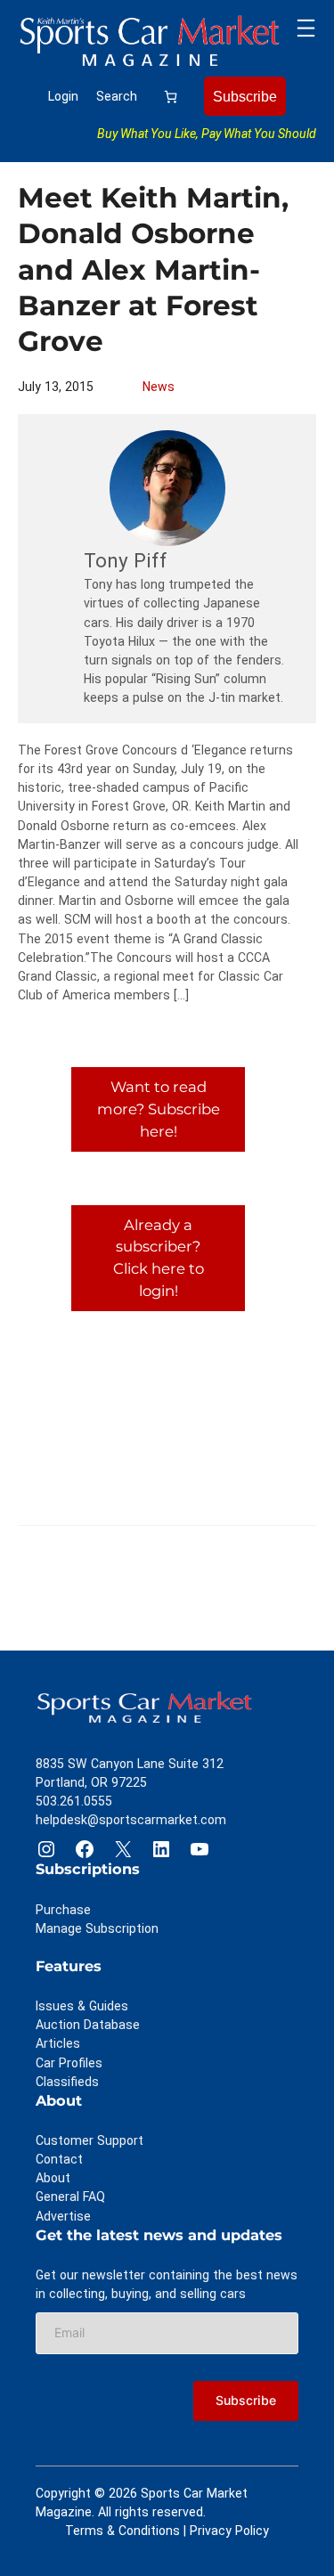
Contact (59, 2159)
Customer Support (90, 2140)
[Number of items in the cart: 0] (171, 97)
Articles (58, 2043)
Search (117, 96)
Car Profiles (69, 2063)
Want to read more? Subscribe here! (159, 1109)
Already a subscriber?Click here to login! (159, 1258)
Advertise (63, 2216)
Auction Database (88, 2025)
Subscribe (245, 96)
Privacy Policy (229, 2531)
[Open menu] (306, 28)
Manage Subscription (97, 1928)
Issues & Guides (82, 2006)
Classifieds (67, 2082)
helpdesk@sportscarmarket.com (131, 1820)
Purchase (63, 1910)
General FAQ (70, 2197)
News (159, 387)
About (53, 2178)
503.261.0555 (74, 1801)
